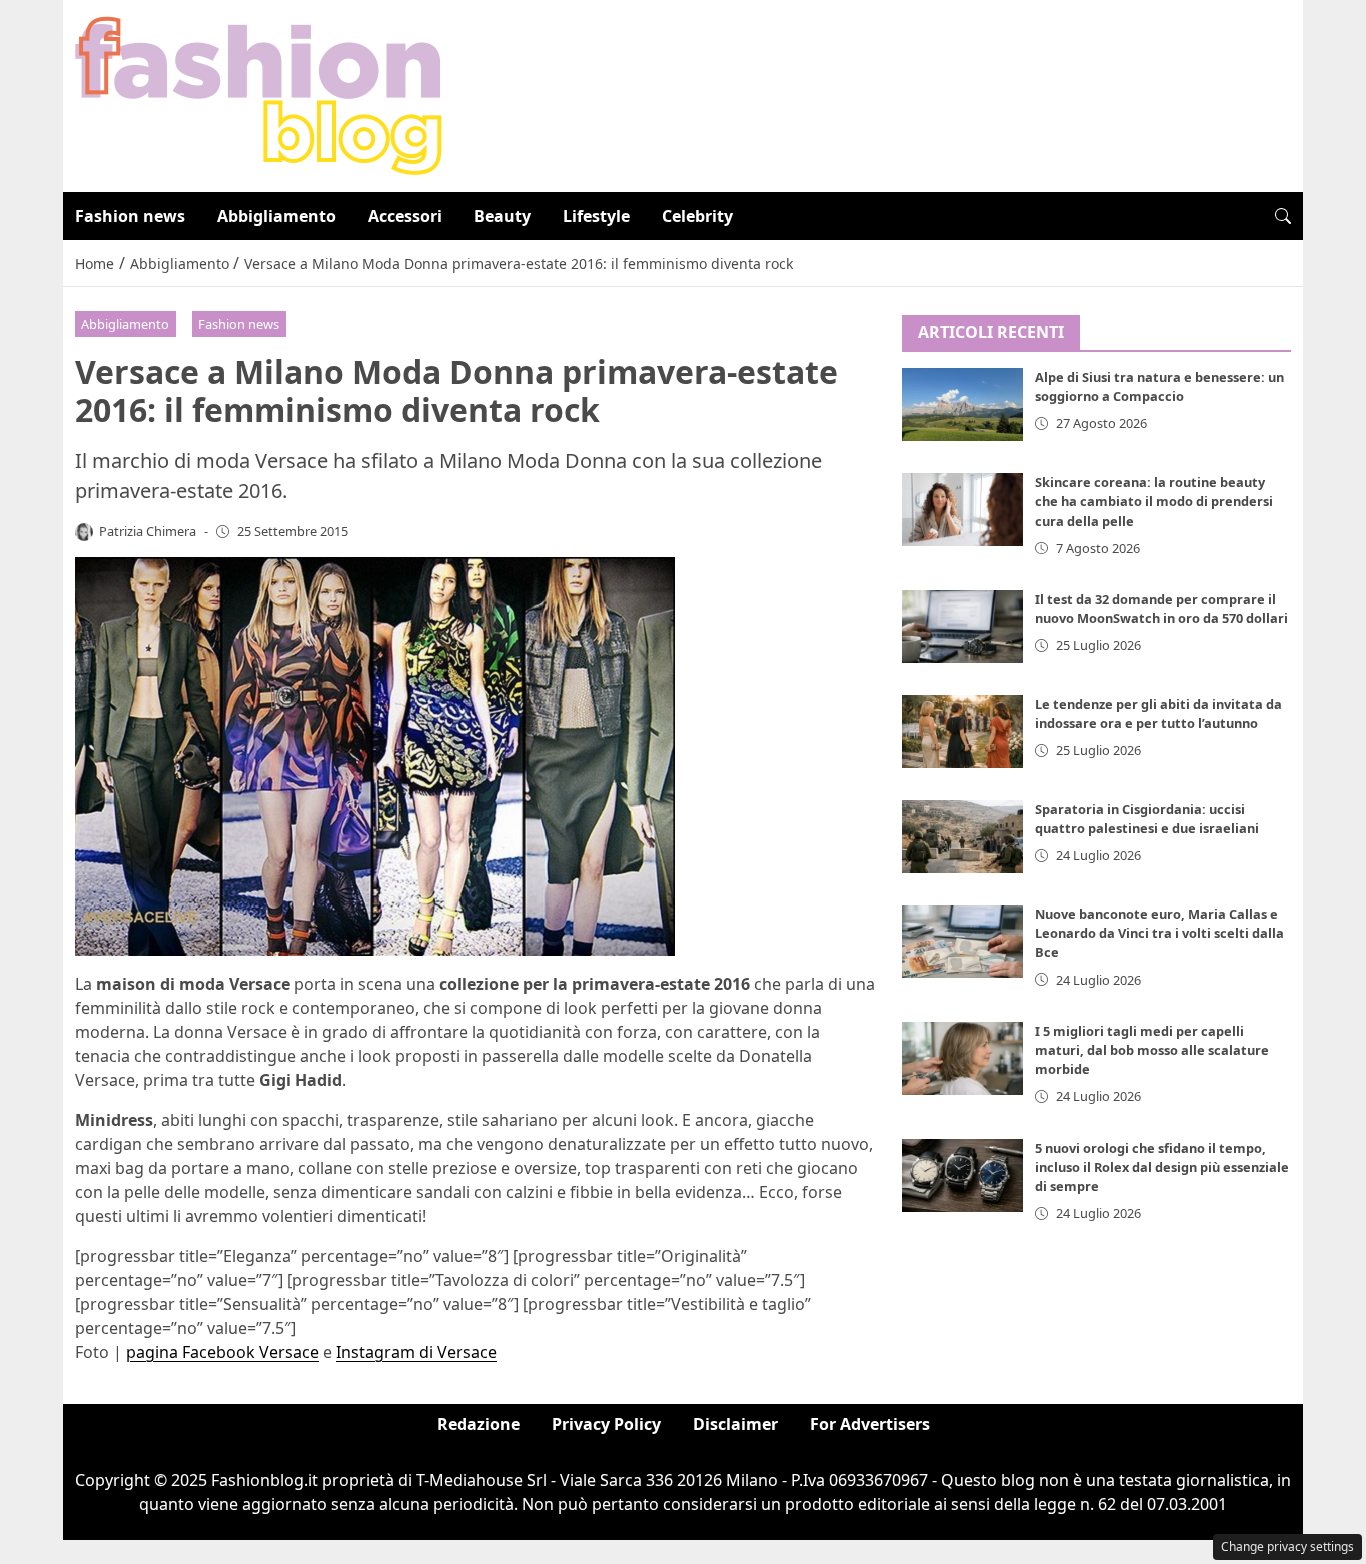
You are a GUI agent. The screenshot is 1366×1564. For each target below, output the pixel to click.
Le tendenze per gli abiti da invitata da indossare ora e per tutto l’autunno (1158, 713)
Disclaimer (735, 1424)
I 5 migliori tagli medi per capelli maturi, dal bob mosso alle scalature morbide (1152, 1050)
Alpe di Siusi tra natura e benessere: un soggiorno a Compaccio (1159, 387)
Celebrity (697, 216)
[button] (1283, 216)
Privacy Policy (606, 1424)
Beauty (502, 216)
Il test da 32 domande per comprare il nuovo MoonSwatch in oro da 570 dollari (1161, 608)
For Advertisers (870, 1424)
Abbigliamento (276, 216)
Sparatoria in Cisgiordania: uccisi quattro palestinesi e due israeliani (1147, 818)
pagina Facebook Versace (222, 1352)
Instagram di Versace (416, 1352)
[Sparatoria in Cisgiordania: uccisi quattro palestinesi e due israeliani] (963, 836)
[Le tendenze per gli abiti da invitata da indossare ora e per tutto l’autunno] (963, 731)
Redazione (478, 1424)
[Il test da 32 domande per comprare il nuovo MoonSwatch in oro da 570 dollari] (963, 626)
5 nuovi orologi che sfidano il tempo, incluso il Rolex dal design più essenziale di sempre (1162, 1167)
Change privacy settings (1287, 1546)
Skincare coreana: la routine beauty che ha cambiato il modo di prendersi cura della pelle (1154, 502)
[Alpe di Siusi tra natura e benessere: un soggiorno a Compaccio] (963, 405)
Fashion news (130, 216)
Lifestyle (596, 216)
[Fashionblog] (258, 94)
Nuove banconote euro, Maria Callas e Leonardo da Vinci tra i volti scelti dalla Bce (1159, 934)
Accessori (405, 216)
